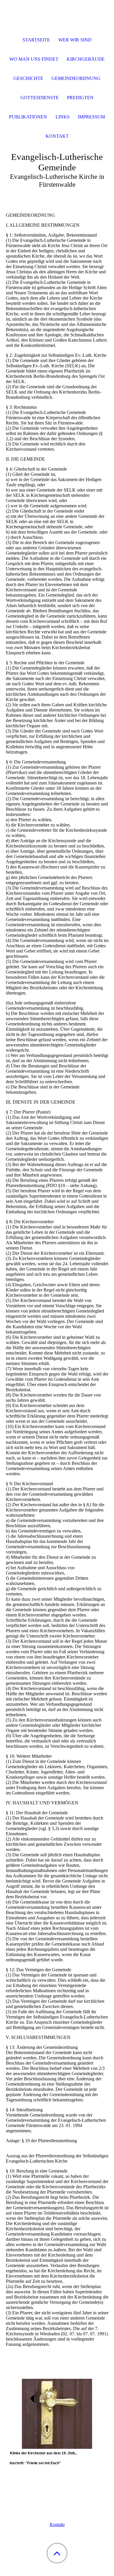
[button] (57, 2553)
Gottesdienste (40, 98)
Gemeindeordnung (76, 78)
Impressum (91, 117)
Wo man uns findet (34, 59)
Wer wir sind (75, 40)
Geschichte (28, 78)
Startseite (36, 40)
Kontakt (57, 2525)
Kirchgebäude (86, 59)
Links (63, 117)
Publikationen (28, 117)
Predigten (80, 98)
